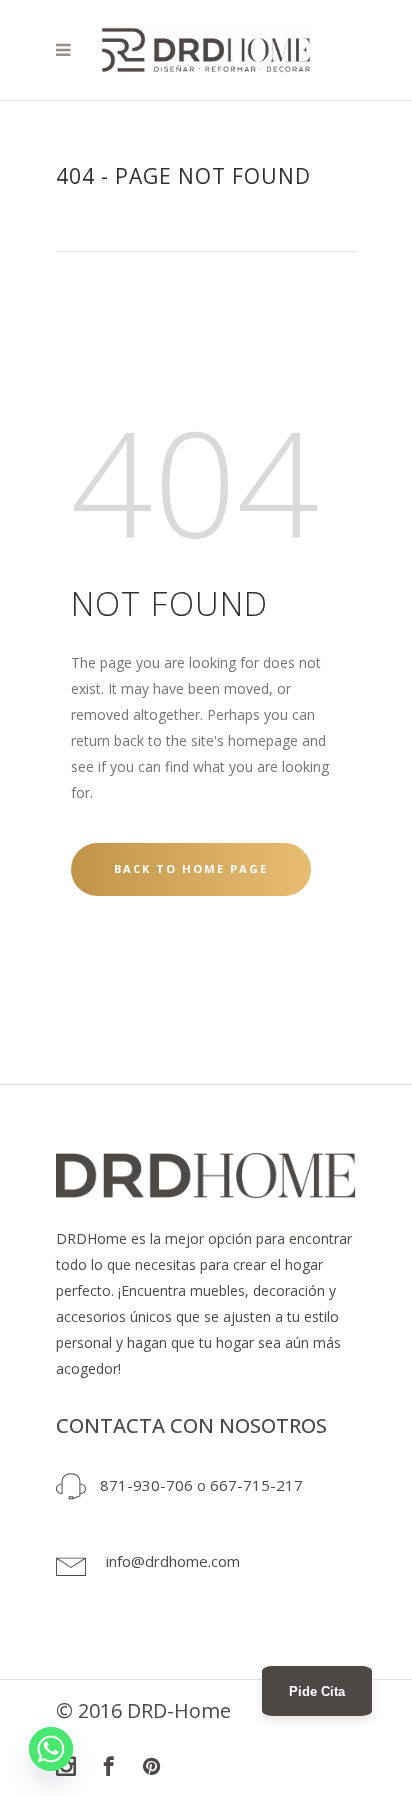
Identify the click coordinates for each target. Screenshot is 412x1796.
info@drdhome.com (173, 1561)
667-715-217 (256, 1485)
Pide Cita (317, 1691)
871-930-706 (146, 1485)
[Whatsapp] (51, 1749)
